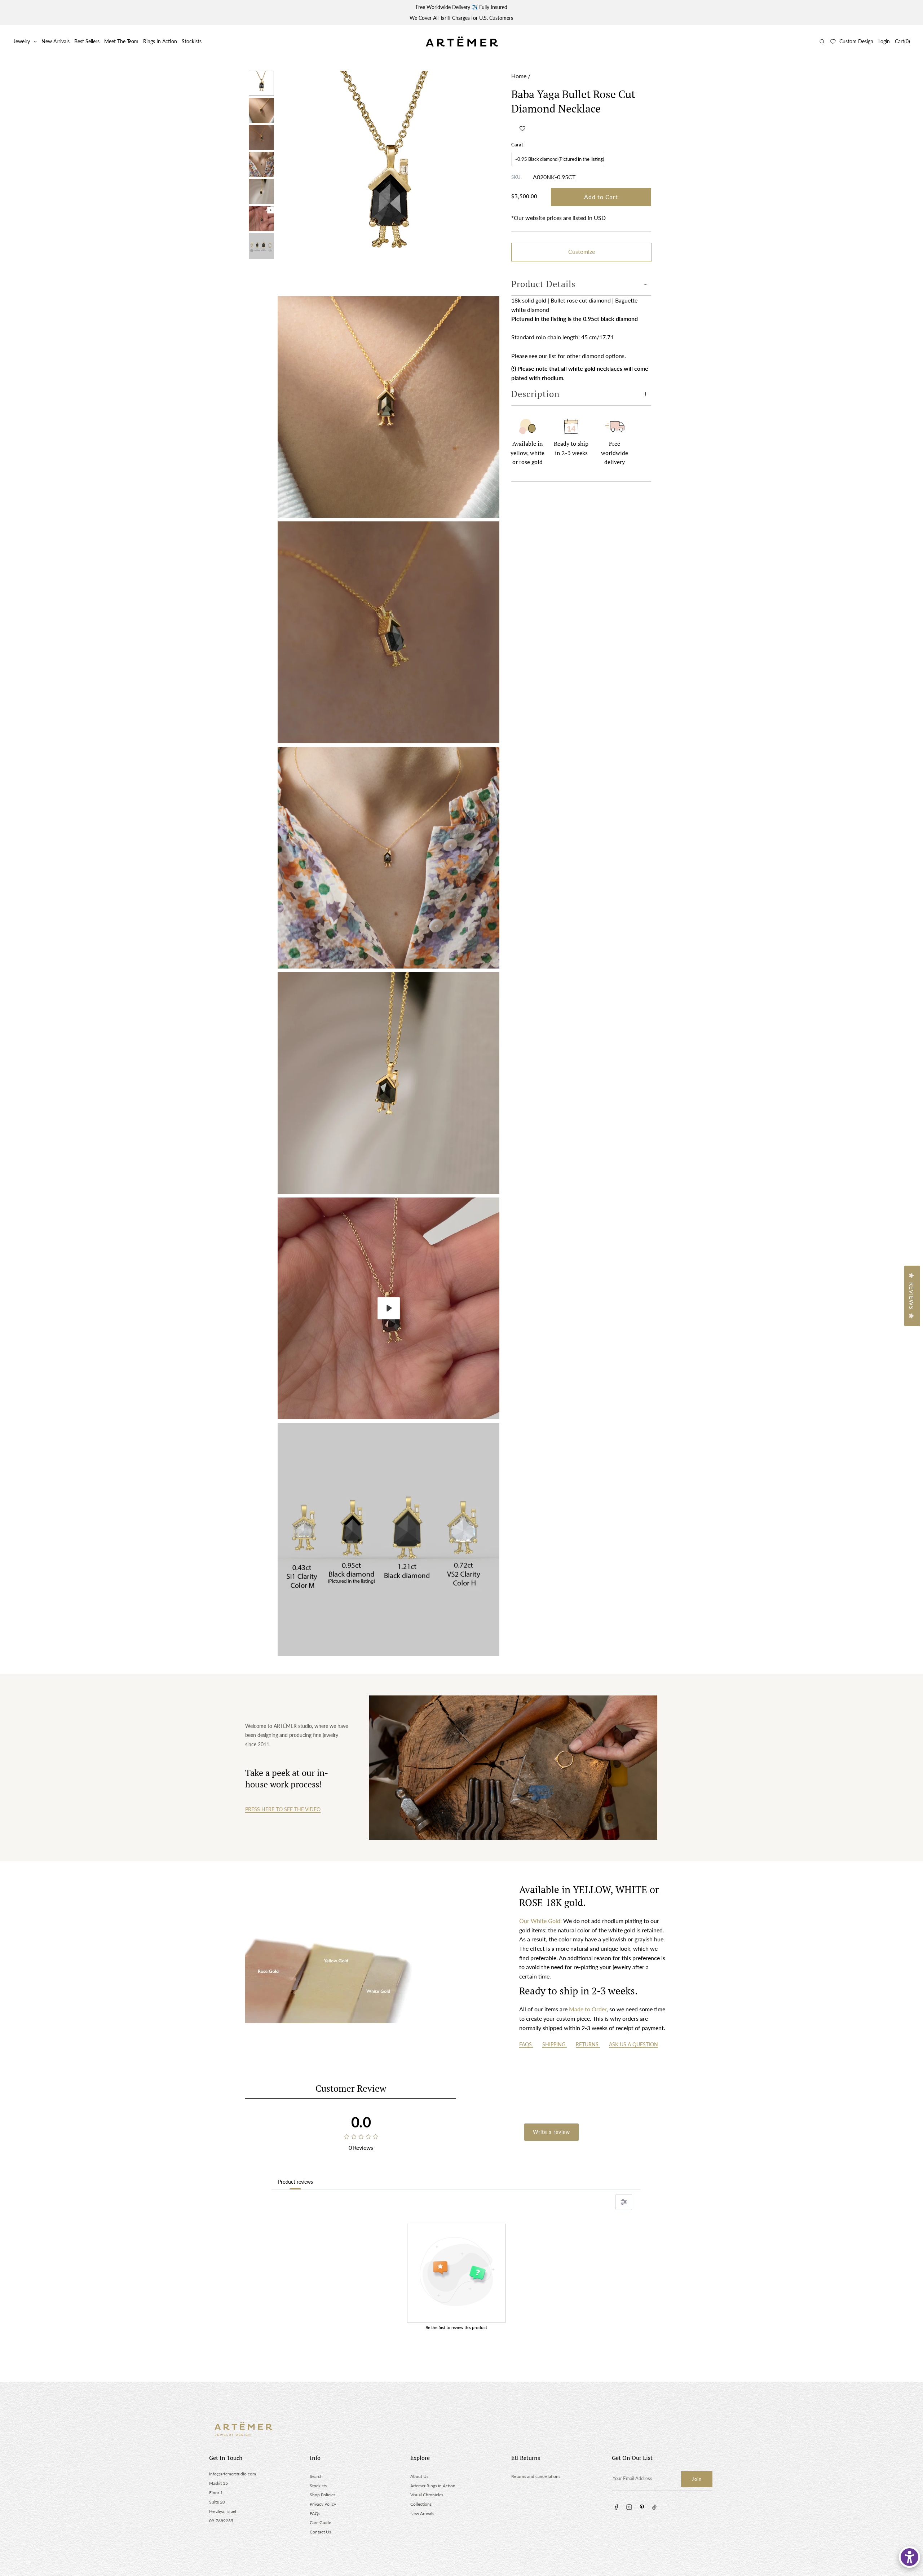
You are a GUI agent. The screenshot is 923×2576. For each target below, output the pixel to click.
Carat (517, 145)
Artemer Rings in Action (433, 2486)
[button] (522, 128)
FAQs (526, 2044)
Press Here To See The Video (283, 1809)
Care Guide (320, 2522)
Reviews (912, 1296)
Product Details (543, 284)
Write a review (551, 2132)
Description (535, 394)
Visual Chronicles (427, 2495)
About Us (419, 2476)
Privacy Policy (323, 2504)
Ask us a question (633, 2044)
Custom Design (856, 41)
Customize (582, 252)
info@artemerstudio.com (233, 2474)
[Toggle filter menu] (624, 2202)
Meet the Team (121, 41)
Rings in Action (160, 41)
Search (316, 2476)
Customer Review (351, 2088)
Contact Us (320, 2532)
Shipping (555, 2044)
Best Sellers (87, 41)
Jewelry (22, 41)
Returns (588, 2044)
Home (519, 76)
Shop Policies (323, 2495)
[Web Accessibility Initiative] (909, 2557)
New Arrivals (56, 41)
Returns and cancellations (536, 2476)
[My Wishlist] (833, 41)
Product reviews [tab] (295, 2182)
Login (884, 41)
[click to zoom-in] (388, 182)
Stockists (192, 41)
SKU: (516, 177)
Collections (421, 2504)
